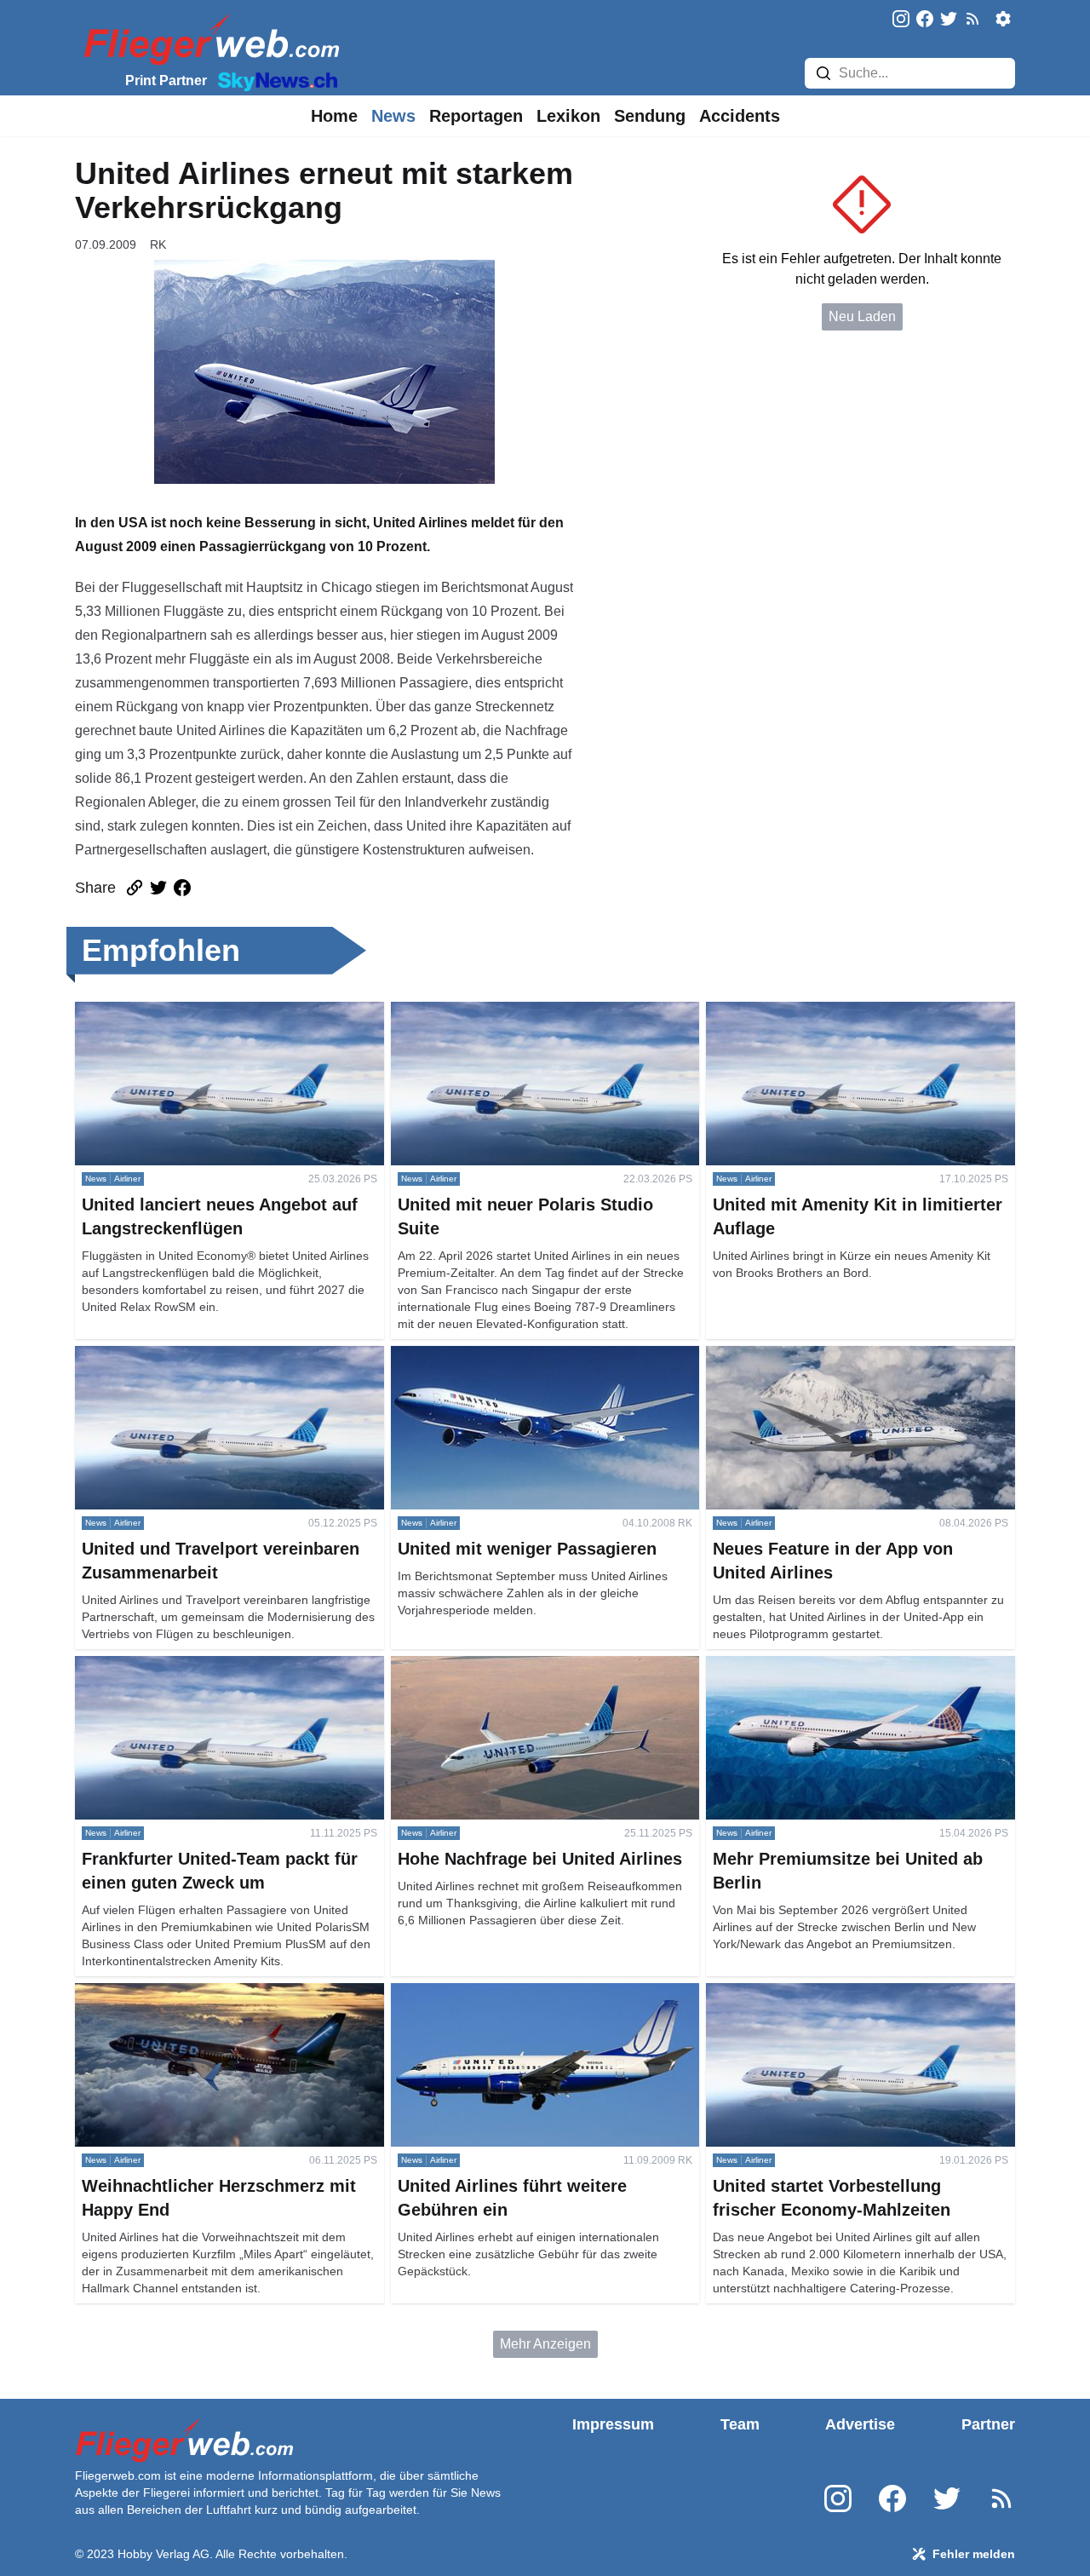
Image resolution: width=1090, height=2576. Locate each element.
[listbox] (334, 116)
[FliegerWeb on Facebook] (925, 20)
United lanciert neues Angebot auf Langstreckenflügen (177, 1022)
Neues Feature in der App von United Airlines (842, 1356)
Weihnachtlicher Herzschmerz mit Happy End (212, 1993)
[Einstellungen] (1003, 19)
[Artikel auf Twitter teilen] (158, 888)
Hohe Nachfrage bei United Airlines (498, 1666)
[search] (823, 73)
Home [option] (334, 116)
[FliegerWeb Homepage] (208, 39)
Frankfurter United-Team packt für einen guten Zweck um (213, 1676)
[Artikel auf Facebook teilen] (182, 888)
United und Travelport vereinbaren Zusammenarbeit (178, 1366)
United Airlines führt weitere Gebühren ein (517, 1993)
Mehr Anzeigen (545, 2344)
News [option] (393, 116)
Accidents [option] (740, 116)
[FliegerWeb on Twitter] (949, 20)
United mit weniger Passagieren (488, 1356)
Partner (988, 2424)
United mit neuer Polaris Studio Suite (502, 1012)
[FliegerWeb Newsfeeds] (972, 19)
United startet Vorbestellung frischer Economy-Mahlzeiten (846, 2003)
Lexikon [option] (568, 116)
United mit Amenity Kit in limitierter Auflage (834, 1012)
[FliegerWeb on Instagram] (901, 20)
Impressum (613, 2424)
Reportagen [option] (476, 116)
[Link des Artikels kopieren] (135, 888)
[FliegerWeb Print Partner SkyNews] (274, 80)
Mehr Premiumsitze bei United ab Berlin (826, 1666)
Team (740, 2424)
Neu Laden (862, 316)
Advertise (860, 2424)
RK (158, 244)
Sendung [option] (650, 116)
